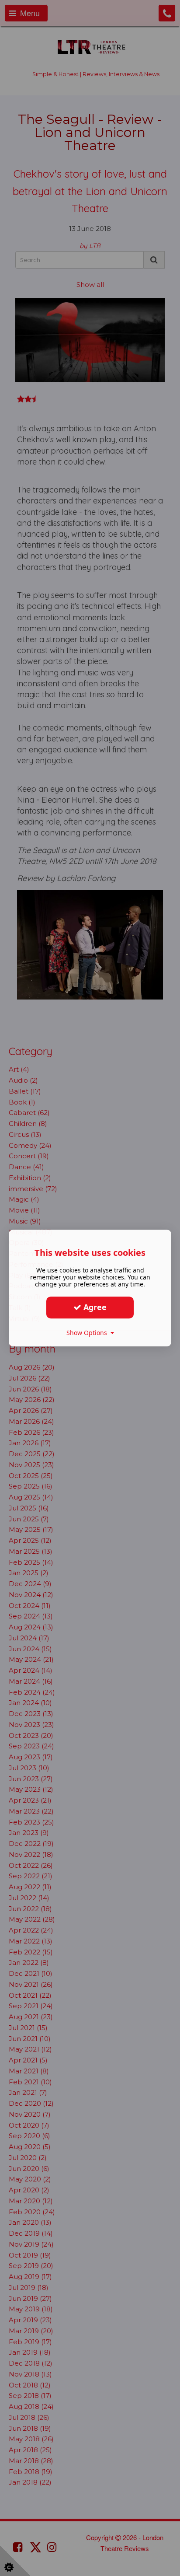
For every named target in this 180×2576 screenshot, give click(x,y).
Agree (94, 1307)
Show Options (88, 1333)
